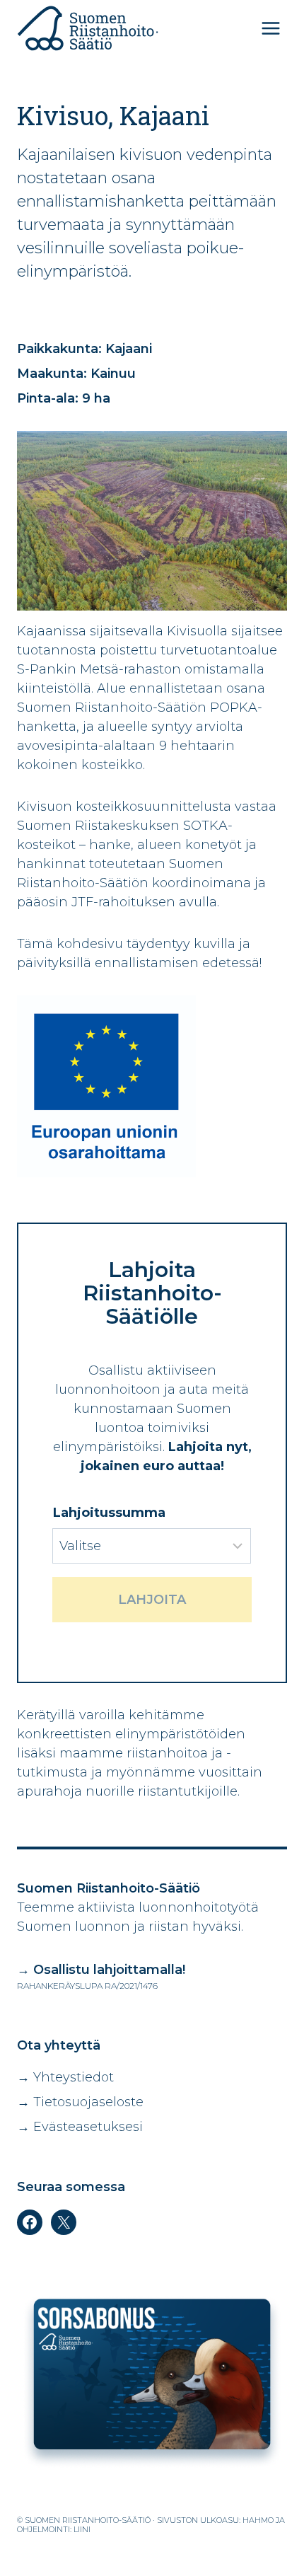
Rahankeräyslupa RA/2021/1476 (87, 1986)
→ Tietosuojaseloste (80, 2102)
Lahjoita (152, 1600)
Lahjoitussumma (109, 1513)
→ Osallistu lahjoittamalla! (101, 1970)
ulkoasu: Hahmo (237, 2520)
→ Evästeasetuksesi (80, 2127)
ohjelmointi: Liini (54, 2529)
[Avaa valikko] (270, 28)
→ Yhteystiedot (65, 2077)
